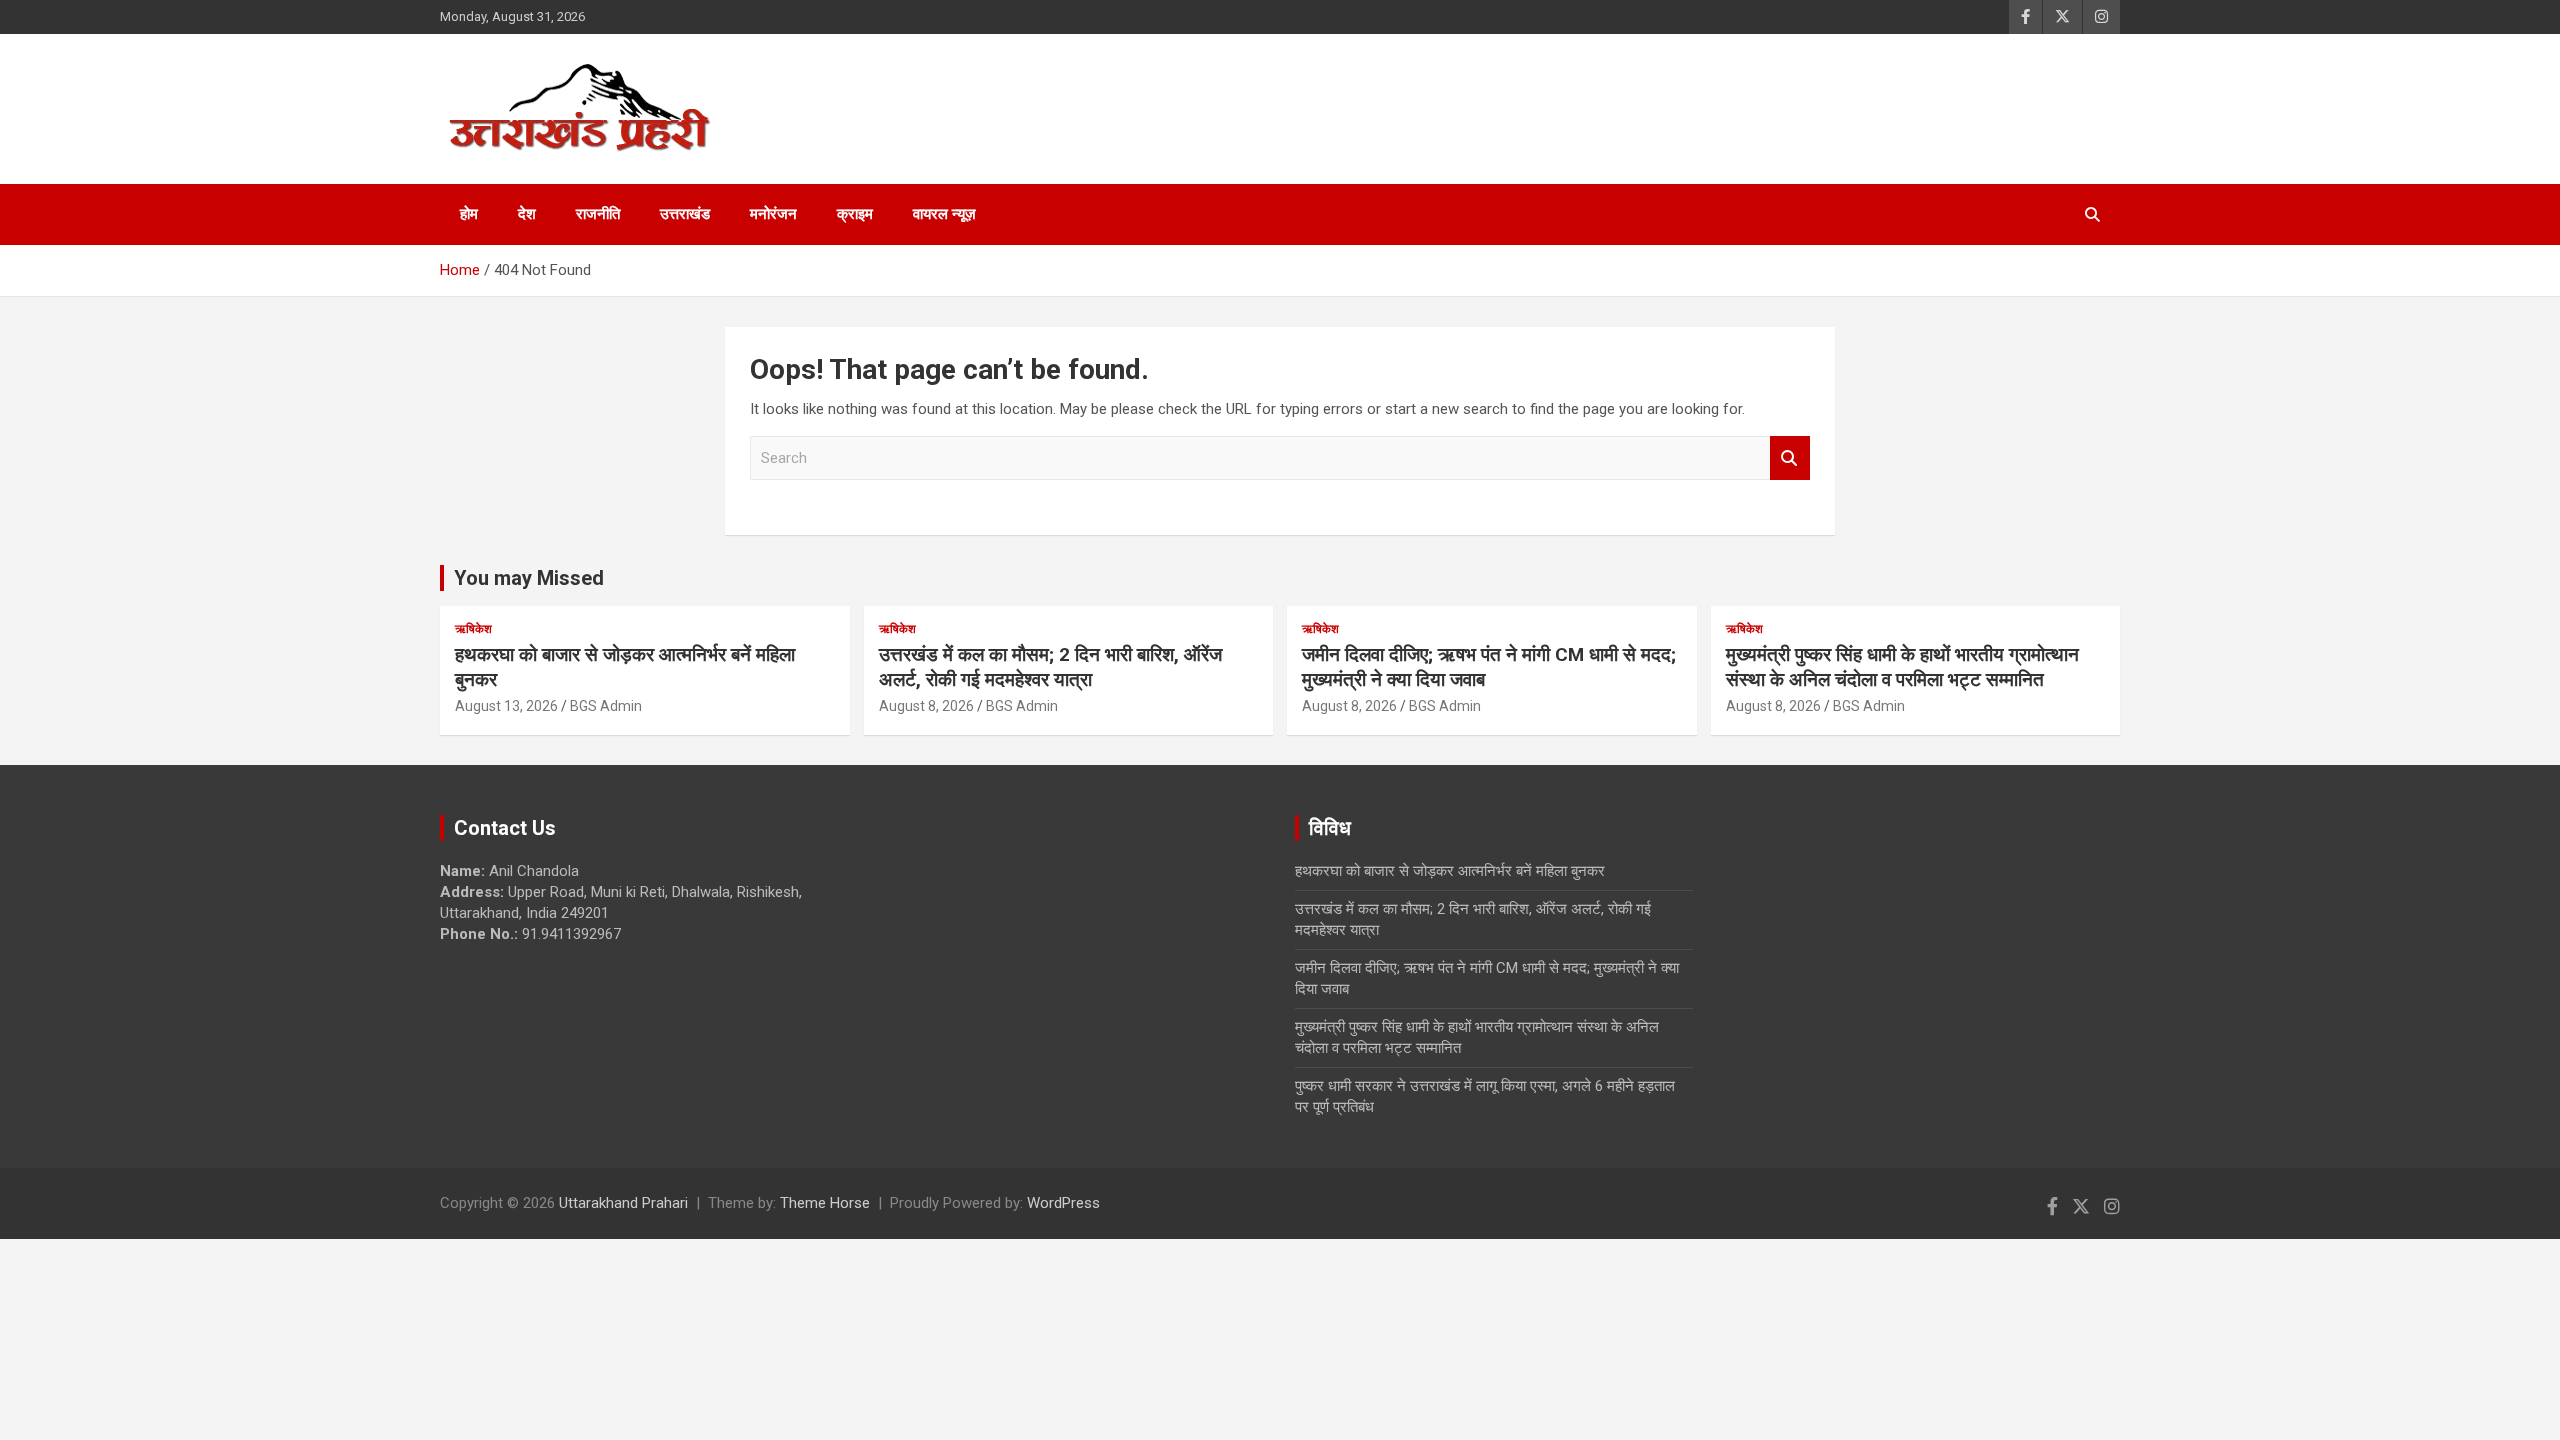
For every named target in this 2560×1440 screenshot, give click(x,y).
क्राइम (855, 214)
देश (527, 214)
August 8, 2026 (926, 706)
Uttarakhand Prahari (623, 1203)
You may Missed (529, 578)
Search (1790, 458)
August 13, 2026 (506, 706)
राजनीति (598, 214)
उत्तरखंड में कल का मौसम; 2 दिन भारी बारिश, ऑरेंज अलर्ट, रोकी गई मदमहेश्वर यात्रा (1050, 667)
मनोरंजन (773, 214)
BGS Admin (606, 706)
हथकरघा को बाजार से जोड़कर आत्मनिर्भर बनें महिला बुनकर (1450, 871)
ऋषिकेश (473, 629)
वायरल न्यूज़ (944, 214)
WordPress (1063, 1203)
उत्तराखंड (685, 214)
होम (469, 214)
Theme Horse (825, 1203)
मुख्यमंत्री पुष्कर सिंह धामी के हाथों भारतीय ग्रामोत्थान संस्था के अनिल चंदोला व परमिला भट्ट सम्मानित (1902, 667)
